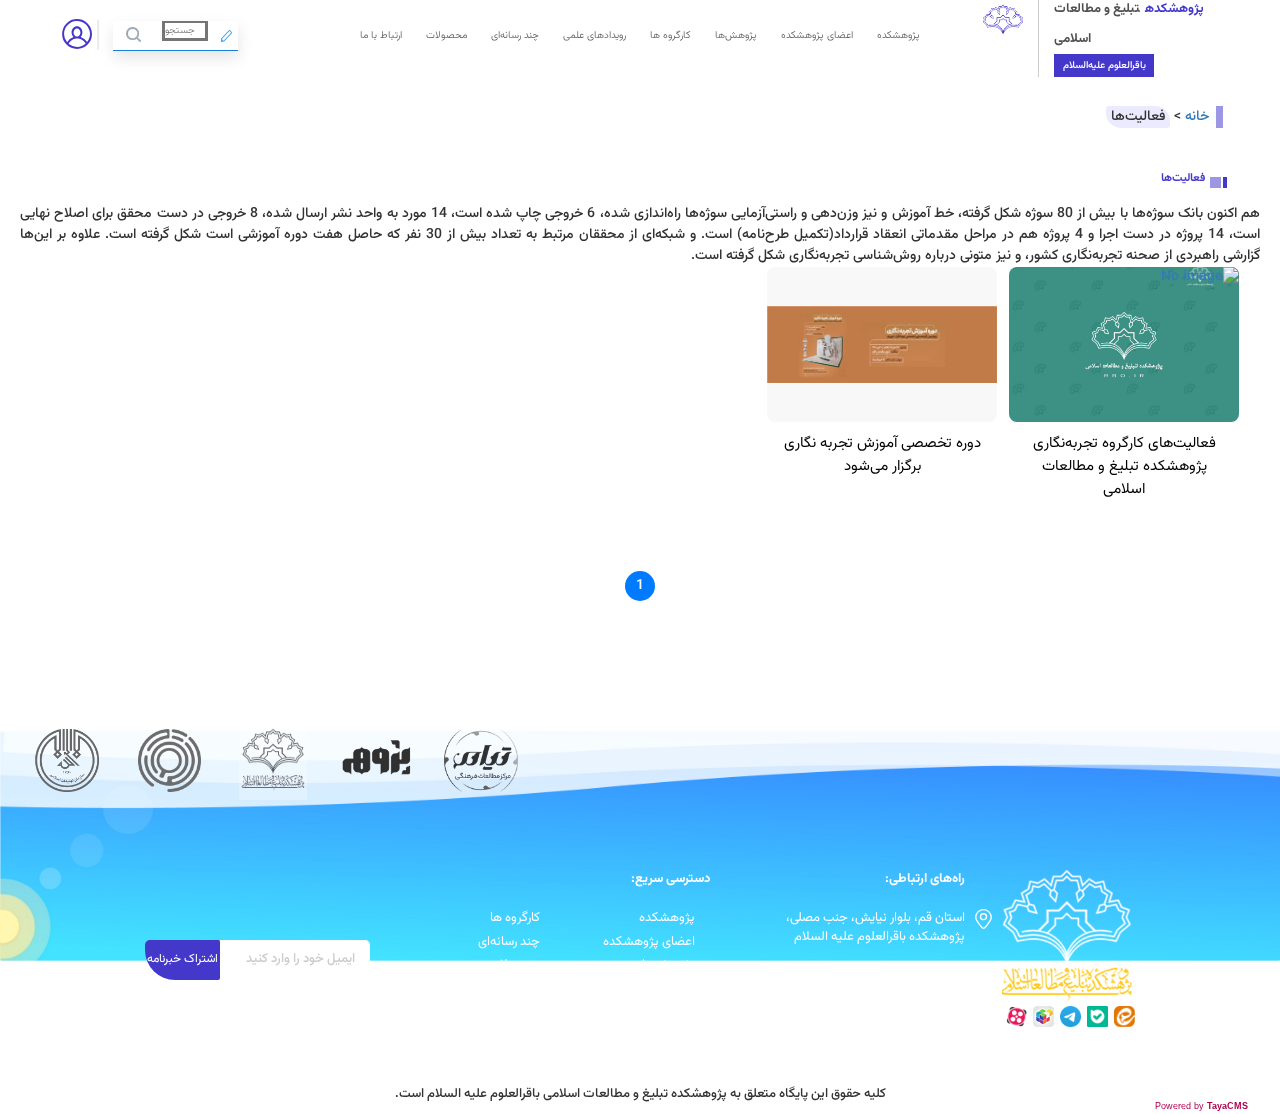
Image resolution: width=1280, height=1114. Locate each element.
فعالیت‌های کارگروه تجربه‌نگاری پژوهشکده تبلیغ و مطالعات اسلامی (1124, 466)
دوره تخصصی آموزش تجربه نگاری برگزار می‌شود (882, 455)
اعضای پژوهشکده (817, 35)
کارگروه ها (670, 35)
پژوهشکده (898, 35)
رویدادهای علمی (594, 35)
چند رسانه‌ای (515, 35)
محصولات (446, 35)
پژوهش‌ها (736, 35)
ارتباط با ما (381, 35)
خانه (1197, 117)
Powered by (1201, 1106)
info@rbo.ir (933, 970)
